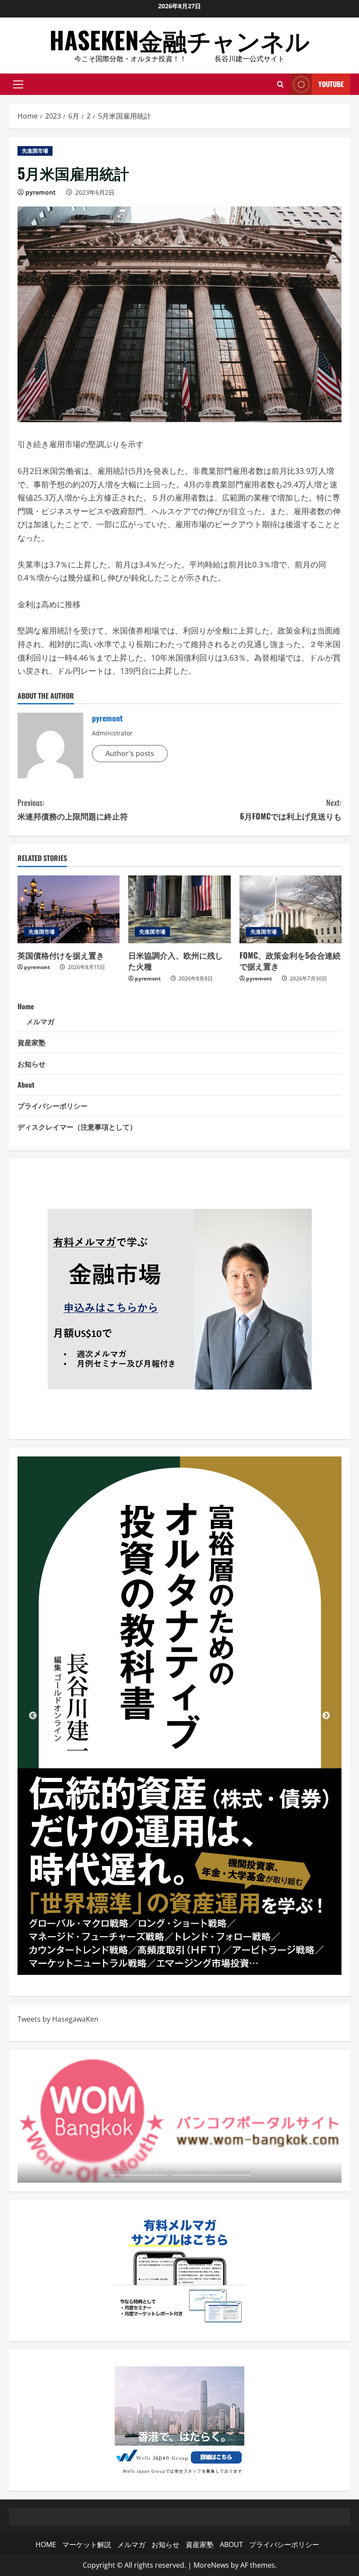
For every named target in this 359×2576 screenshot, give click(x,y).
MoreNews (211, 2565)
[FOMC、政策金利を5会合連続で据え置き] (290, 910)
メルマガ (40, 1021)
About (26, 1085)
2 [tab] (179, 1962)
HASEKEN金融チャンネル (179, 39)
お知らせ (32, 1064)
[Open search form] (280, 84)
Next (326, 1716)
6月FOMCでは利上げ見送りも (291, 809)
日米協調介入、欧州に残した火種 (176, 961)
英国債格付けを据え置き (61, 955)
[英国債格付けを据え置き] (69, 910)
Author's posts (130, 753)
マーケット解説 (87, 2544)
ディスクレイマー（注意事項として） (77, 1127)
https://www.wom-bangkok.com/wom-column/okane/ (179, 2172)
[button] (18, 84)
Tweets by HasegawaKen (58, 2019)
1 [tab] (166, 1962)
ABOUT (231, 2544)
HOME (46, 2544)
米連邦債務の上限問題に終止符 (73, 809)
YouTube (331, 84)
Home (26, 1006)
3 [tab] (193, 1962)
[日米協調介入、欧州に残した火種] (179, 910)
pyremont (40, 192)
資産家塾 (32, 1042)
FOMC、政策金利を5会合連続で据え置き (290, 961)
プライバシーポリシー (53, 1106)
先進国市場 (35, 151)
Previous (33, 1716)
